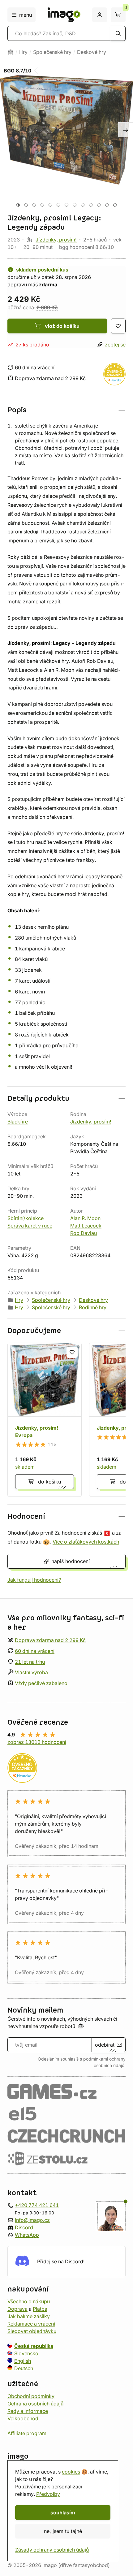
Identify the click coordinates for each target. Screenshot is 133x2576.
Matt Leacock (86, 1226)
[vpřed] (126, 130)
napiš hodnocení (71, 1561)
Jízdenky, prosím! (56, 240)
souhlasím (63, 2513)
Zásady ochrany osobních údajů (52, 2550)
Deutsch (24, 2368)
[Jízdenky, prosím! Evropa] (45, 1420)
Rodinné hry (93, 1307)
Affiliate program (27, 2433)
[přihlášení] (100, 15)
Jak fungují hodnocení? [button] (34, 1580)
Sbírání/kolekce (26, 1218)
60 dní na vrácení (35, 1651)
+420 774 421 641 (37, 2205)
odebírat (105, 2045)
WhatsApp (27, 2235)
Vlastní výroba (31, 1672)
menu (26, 15)
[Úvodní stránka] (11, 52)
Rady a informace (28, 2411)
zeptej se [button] (115, 345)
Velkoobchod (23, 2418)
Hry (23, 52)
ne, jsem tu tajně (63, 2531)
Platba (40, 2309)
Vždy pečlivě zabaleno (41, 1683)
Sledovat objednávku (32, 2331)
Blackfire (18, 1122)
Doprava (17, 2309)
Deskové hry (92, 52)
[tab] (18, 205)
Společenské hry (52, 52)
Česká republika (34, 2346)
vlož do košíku (62, 326)
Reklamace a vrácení (31, 2323)
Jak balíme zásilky (29, 2316)
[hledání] (118, 33)
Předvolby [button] (48, 2494)
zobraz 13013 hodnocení (37, 1742)
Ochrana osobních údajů (35, 2403)
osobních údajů (109, 2066)
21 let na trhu (30, 1662)
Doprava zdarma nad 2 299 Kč (50, 1640)
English (23, 2361)
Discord (24, 2227)
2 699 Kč (47, 307)
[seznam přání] (118, 326)
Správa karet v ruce (30, 1226)
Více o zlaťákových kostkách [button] (86, 1542)
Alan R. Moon (85, 1218)
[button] (66, 410)
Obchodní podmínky (31, 2396)
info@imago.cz (32, 2220)
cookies (71, 2472)
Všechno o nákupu (29, 2301)
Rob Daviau (84, 1233)
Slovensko (26, 2353)
